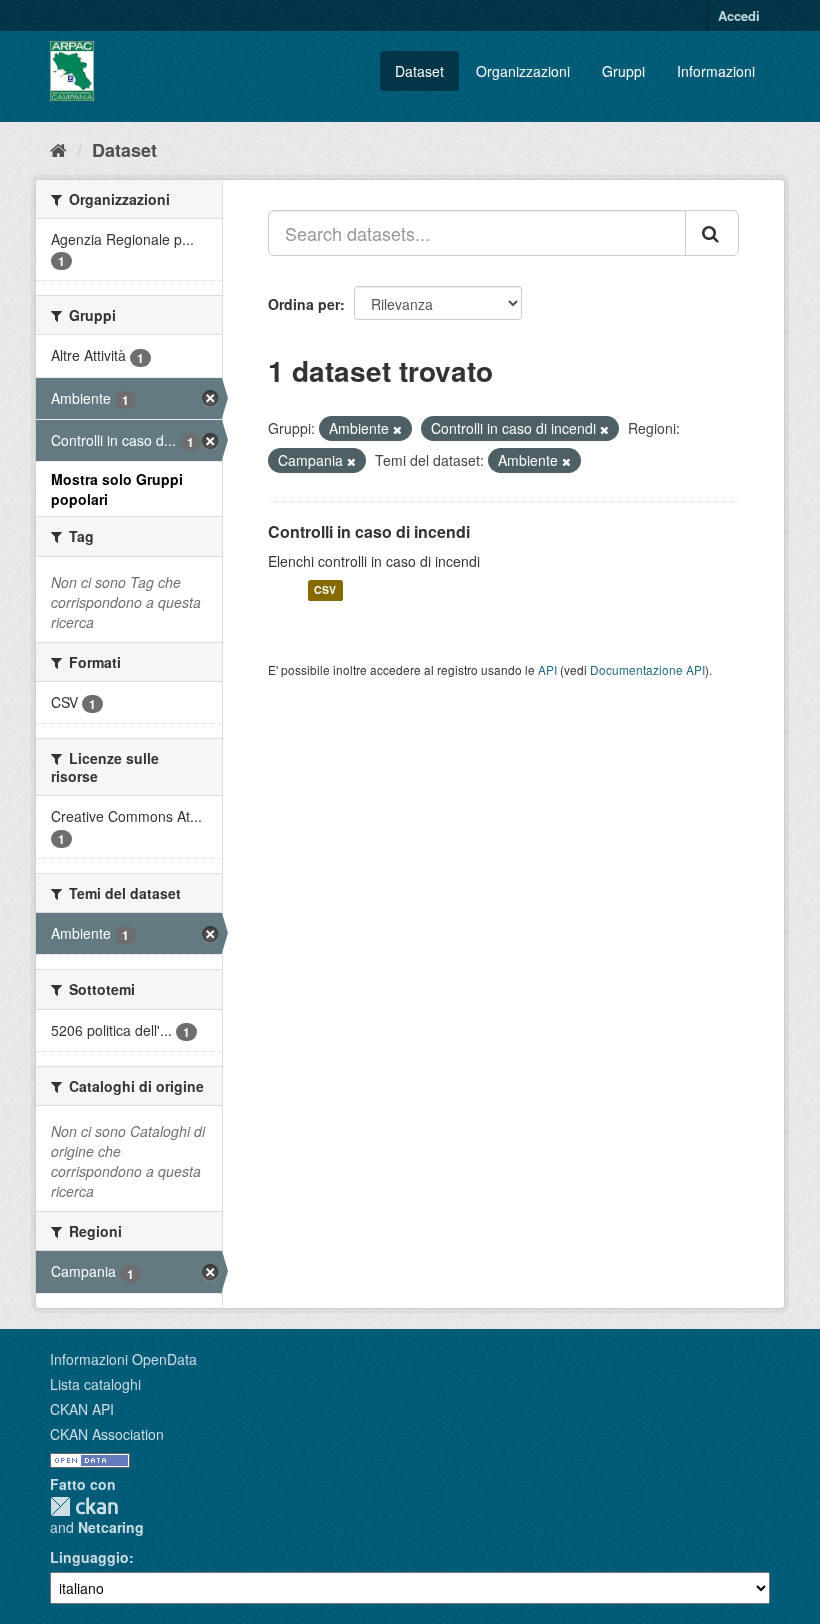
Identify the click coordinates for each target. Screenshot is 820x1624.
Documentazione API (647, 669)
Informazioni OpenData (123, 1359)
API (547, 669)
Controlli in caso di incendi (369, 531)
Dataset (419, 71)
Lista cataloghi (95, 1384)
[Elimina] (397, 429)
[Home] (58, 149)
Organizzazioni (523, 71)
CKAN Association (107, 1434)
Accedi (739, 15)
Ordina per (304, 304)
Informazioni (716, 71)
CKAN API (82, 1409)
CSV (325, 590)
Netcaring (111, 1527)
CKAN (84, 1506)
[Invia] (712, 233)
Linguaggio (89, 1557)
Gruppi (623, 71)
